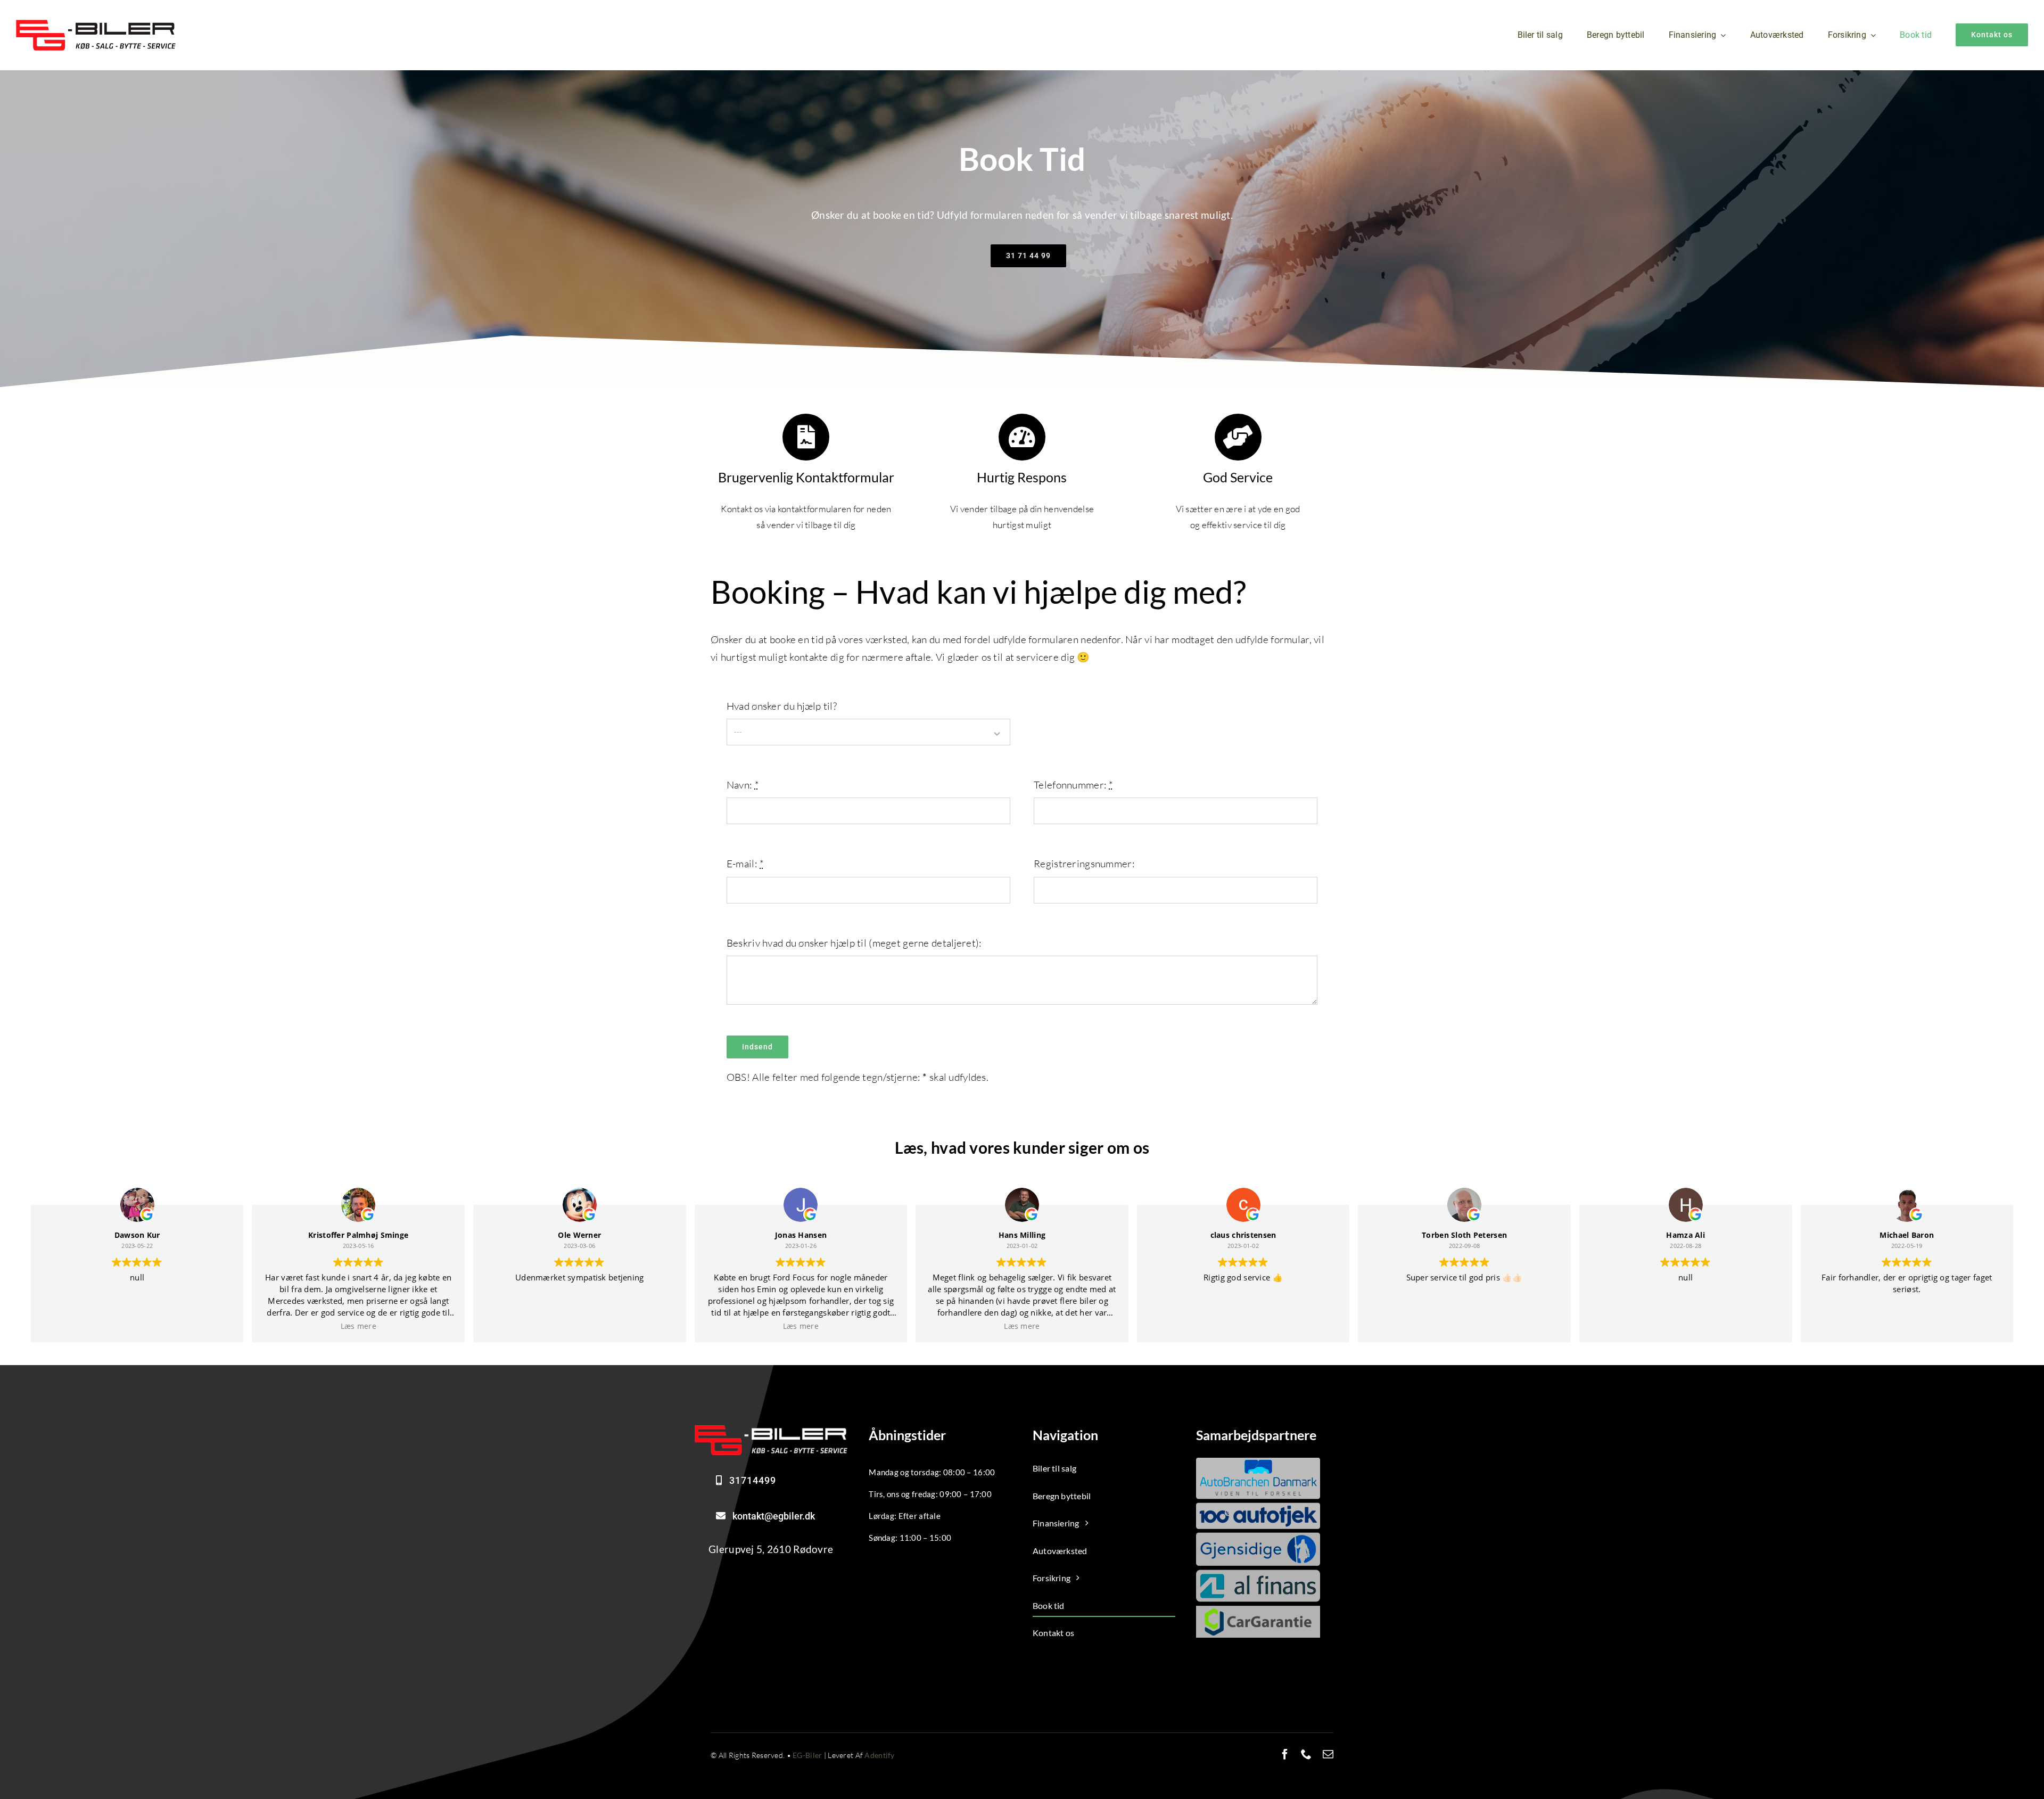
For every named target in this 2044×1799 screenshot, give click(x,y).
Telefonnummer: (1074, 785)
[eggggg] (96, 24)
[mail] (1328, 1754)
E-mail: (745, 864)
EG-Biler (807, 1755)
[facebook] (1285, 1754)
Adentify (879, 1755)
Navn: (743, 785)
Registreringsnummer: (1084, 864)
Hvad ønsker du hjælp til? (782, 706)
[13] (771, 1430)
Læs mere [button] (358, 1326)
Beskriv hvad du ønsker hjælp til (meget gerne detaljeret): (854, 943)
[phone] (1306, 1754)
